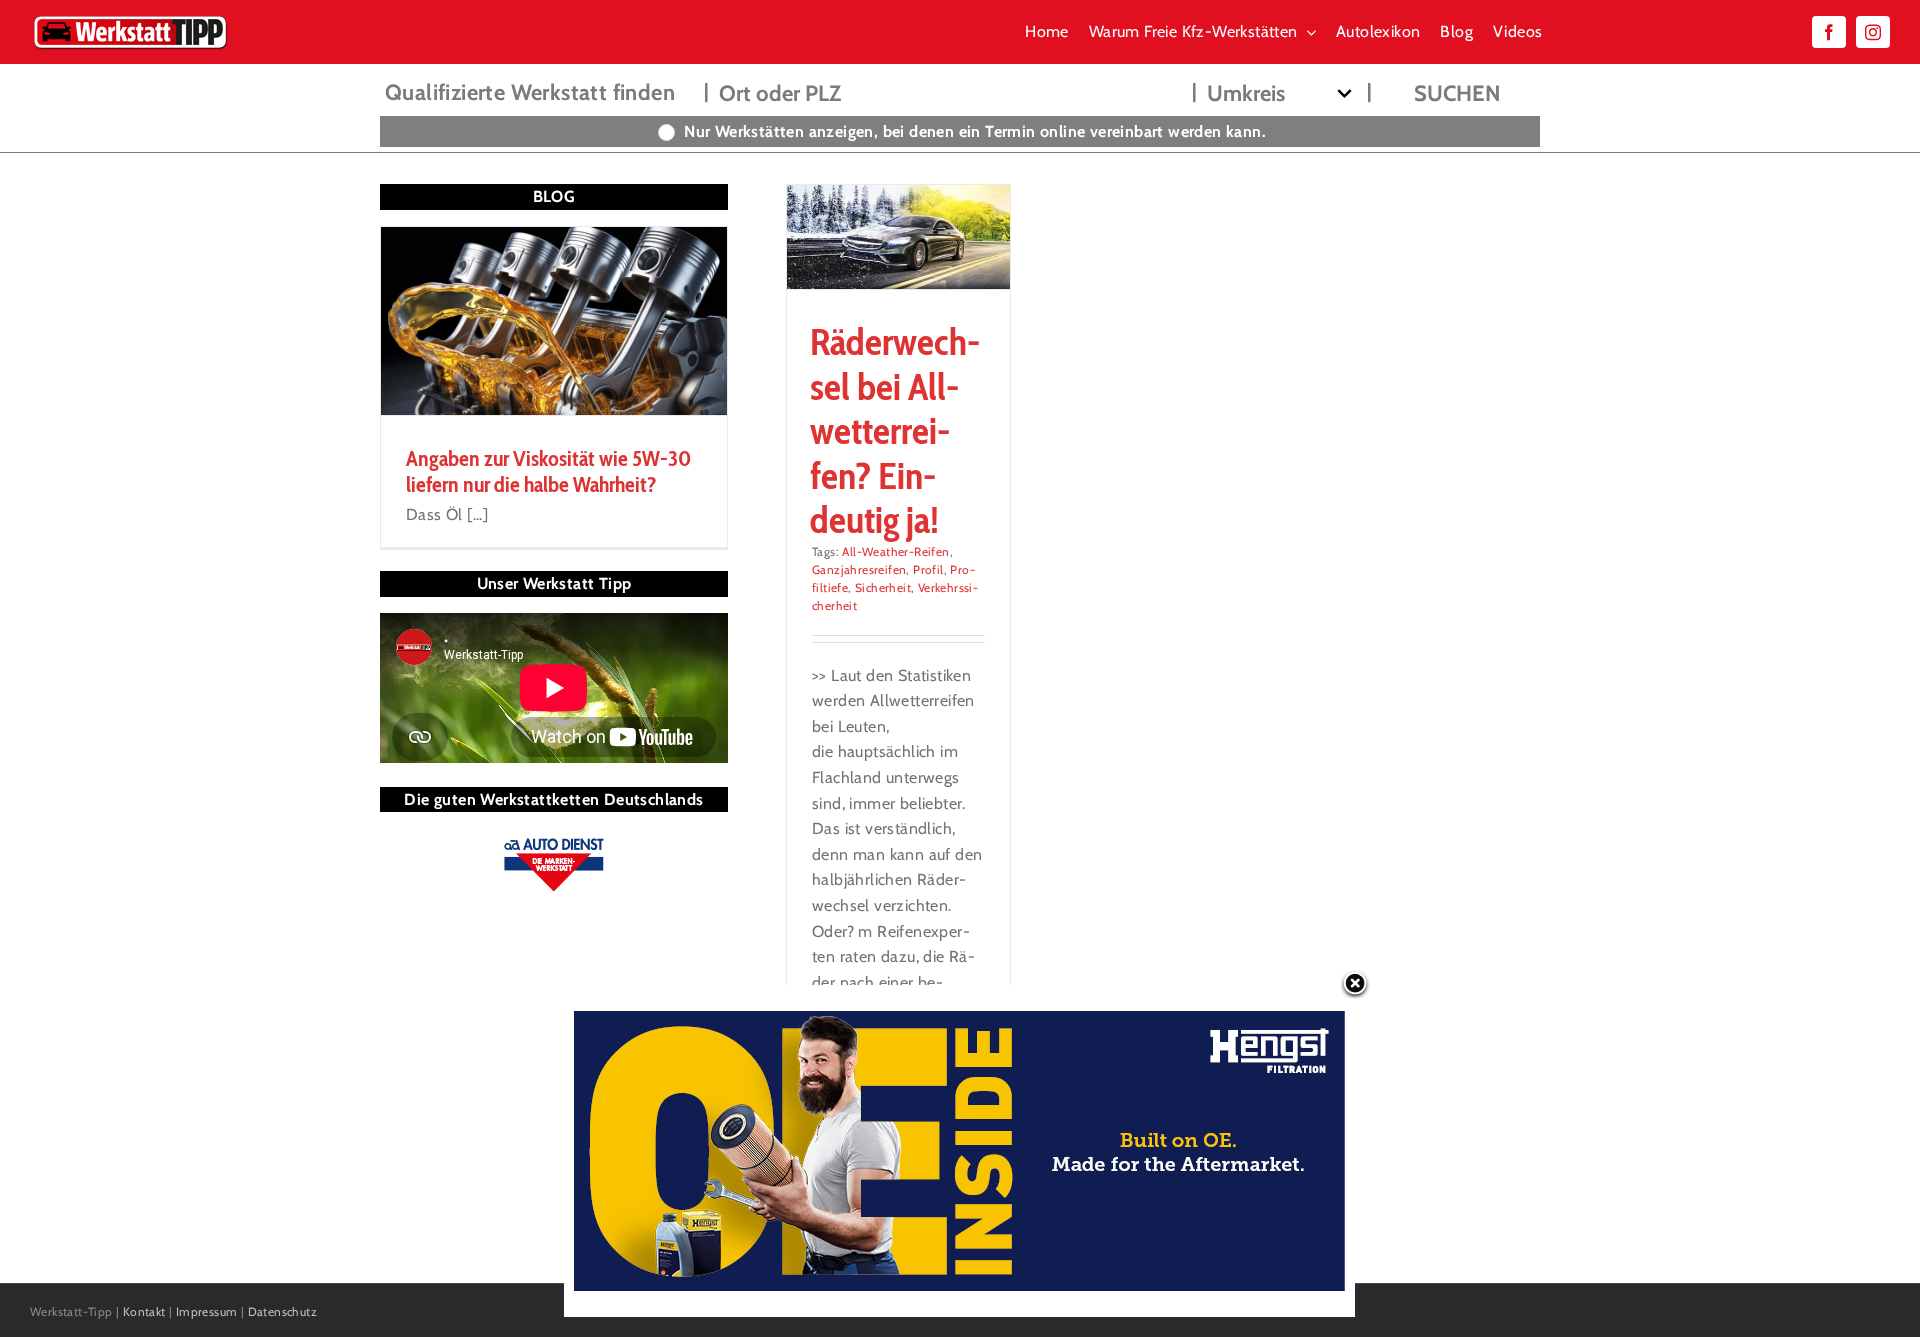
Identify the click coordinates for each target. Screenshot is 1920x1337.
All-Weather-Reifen (895, 551)
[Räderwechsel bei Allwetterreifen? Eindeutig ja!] (898, 237)
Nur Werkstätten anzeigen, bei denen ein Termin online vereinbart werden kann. (975, 131)
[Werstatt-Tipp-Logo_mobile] (130, 19)
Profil (928, 569)
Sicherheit (883, 587)
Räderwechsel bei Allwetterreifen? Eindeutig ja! (895, 430)
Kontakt (144, 1311)
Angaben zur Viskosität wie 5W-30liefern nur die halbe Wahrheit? (548, 471)
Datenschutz (282, 1311)
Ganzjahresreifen (859, 569)
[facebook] (1829, 32)
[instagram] (1873, 32)
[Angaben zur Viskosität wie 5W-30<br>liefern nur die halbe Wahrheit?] (554, 321)
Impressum (207, 1311)
